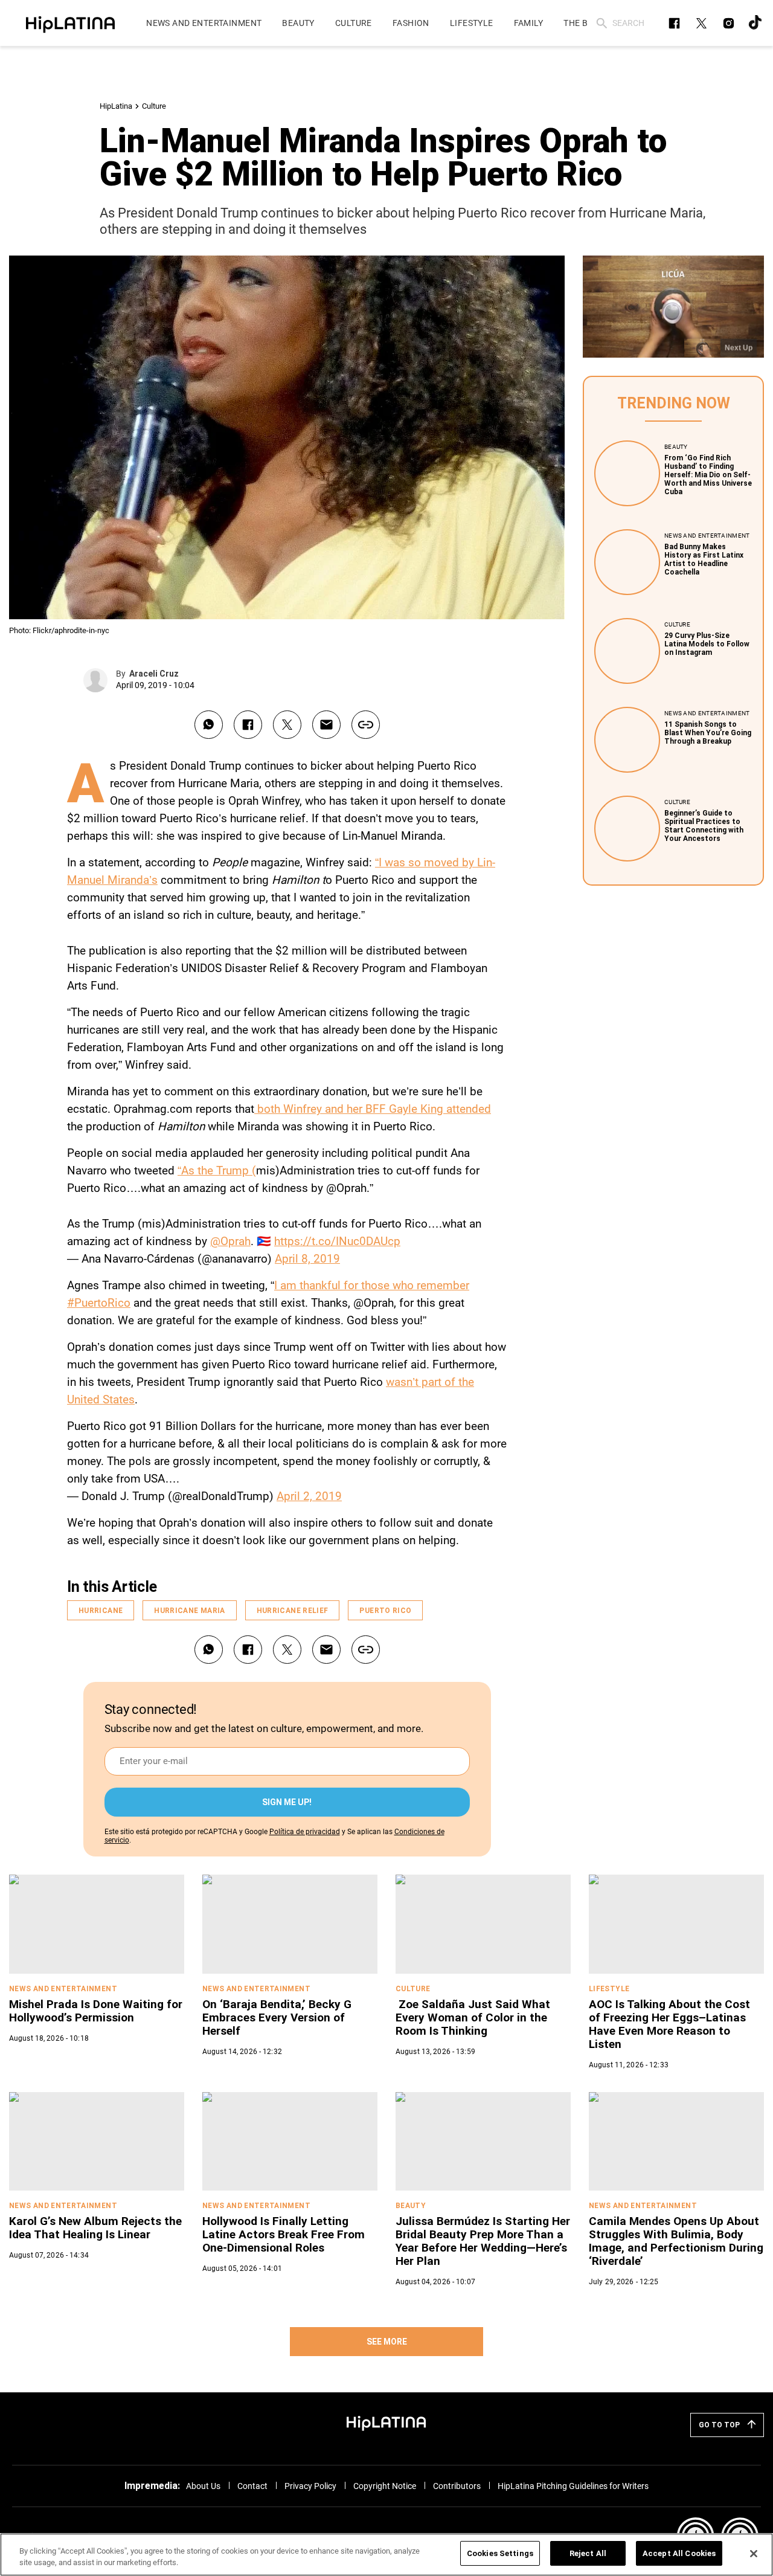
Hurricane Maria (189, 1611)
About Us (203, 2486)
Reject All (588, 2553)
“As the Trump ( (217, 1170)
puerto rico (385, 1611)
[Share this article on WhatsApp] (209, 725)
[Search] (602, 23)
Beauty (676, 447)
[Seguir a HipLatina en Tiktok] (756, 23)
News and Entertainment (707, 536)
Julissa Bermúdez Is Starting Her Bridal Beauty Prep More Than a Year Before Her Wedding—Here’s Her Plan (483, 2241)
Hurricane (101, 1611)
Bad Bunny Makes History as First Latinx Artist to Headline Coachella (704, 559)
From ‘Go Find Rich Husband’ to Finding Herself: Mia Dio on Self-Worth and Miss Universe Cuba (708, 475)
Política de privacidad (305, 1832)
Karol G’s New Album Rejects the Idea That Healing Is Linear (95, 2228)
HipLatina (116, 106)
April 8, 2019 (307, 1259)
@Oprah (230, 1241)
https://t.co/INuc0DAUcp (337, 1241)
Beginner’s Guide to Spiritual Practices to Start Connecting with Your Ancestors (704, 826)
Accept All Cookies (679, 2553)
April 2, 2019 (309, 1496)
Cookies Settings (500, 2553)
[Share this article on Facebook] (248, 725)
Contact (252, 2486)
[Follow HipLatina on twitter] (701, 23)
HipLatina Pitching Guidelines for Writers (573, 2486)
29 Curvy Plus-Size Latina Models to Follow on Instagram (707, 644)
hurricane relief (293, 1611)
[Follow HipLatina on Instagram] (729, 23)
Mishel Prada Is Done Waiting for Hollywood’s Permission (96, 2011)
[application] (673, 307)
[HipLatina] (70, 23)
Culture (154, 106)
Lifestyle (609, 1989)
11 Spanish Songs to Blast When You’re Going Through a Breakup (708, 733)
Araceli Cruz (154, 674)
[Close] (754, 2554)
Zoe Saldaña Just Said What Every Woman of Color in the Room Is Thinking (473, 2017)
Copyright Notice (385, 2486)
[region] (386, 2555)
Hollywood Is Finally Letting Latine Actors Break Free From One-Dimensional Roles (284, 2234)
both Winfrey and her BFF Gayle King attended (373, 1109)
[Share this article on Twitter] (287, 725)
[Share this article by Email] (326, 725)
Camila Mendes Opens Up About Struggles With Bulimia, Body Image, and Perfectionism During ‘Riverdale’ (676, 2241)
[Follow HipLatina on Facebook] (674, 23)
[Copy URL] (366, 725)
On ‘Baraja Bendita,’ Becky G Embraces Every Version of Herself (277, 2017)
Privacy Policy (310, 2486)
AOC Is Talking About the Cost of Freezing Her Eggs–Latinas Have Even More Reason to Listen (669, 2024)
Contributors (457, 2486)
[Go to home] (386, 2423)
